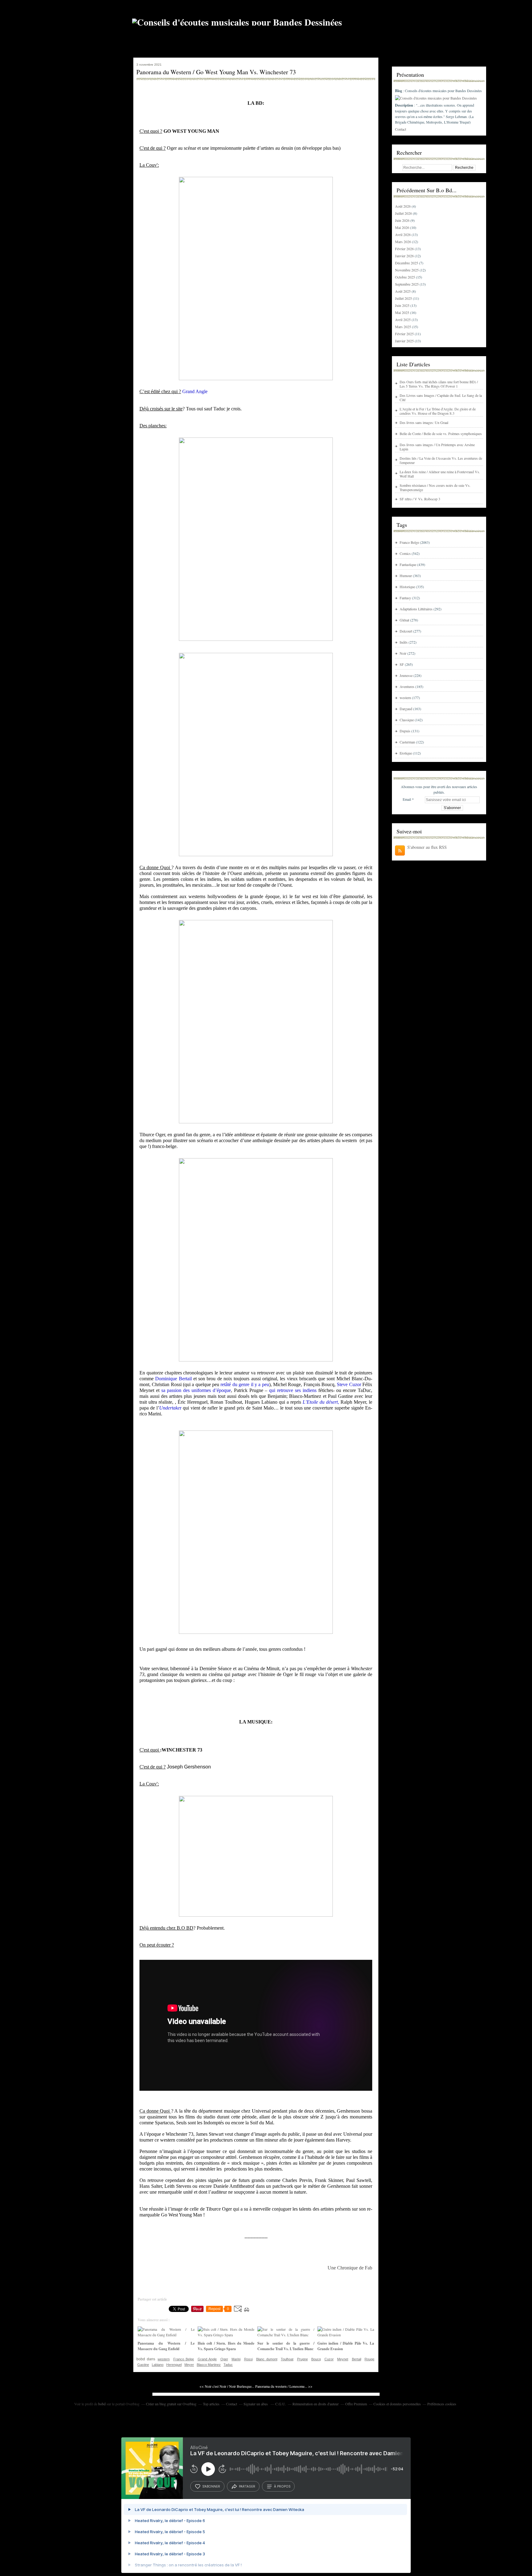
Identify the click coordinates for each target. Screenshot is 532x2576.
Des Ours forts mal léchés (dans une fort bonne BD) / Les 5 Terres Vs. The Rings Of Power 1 (439, 384)
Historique (407, 587)
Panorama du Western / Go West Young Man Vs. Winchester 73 (216, 72)
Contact (401, 129)
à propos (282, 2486)
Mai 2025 (403, 312)
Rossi (248, 2359)
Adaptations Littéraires (416, 609)
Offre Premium (356, 2404)
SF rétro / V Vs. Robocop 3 (420, 499)
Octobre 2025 (405, 277)
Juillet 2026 (404, 213)
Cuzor (329, 2359)
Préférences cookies (442, 2404)
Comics (405, 553)
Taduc (228, 2365)
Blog (399, 91)
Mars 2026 (403, 242)
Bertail (357, 2359)
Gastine (143, 2365)
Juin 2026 (403, 220)
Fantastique (408, 564)
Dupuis (405, 731)
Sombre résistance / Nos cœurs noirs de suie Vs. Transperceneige (435, 487)
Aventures (407, 686)
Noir (403, 653)
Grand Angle (207, 2359)
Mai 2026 (403, 227)
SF (402, 664)
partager (247, 2486)
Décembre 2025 (407, 263)
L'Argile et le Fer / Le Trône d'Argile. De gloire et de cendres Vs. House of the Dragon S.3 (438, 411)
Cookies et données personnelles (397, 2404)
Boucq (316, 2359)
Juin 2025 (403, 305)
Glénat (404, 620)
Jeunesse (406, 675)
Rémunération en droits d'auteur (316, 2404)
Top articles (211, 2404)
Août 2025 (403, 291)
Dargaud (406, 709)
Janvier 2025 (405, 341)
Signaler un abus (256, 2404)
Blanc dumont (267, 2359)
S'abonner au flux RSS (427, 847)
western (164, 2359)
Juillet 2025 (404, 298)
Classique (407, 720)
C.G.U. (281, 2404)
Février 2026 (405, 249)
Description (405, 105)
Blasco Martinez (209, 2365)
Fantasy (405, 598)
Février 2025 (405, 334)
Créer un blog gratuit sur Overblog (171, 2404)
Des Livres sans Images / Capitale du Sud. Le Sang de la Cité (441, 397)
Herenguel (174, 2365)
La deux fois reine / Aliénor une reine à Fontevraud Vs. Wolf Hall (440, 474)
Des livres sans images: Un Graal (424, 422)
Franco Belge (184, 2359)
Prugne (302, 2359)
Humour (406, 576)
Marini (236, 2359)
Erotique (406, 753)
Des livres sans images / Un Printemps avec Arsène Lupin (437, 447)
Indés (404, 642)
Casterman (407, 742)
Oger (224, 2359)
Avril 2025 (403, 319)
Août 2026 (403, 206)
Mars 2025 (403, 327)
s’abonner (211, 2486)
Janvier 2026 (405, 256)
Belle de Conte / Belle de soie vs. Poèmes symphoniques (441, 433)
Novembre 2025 (407, 270)
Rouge (369, 2359)
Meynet (343, 2359)
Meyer (189, 2365)
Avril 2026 (403, 234)
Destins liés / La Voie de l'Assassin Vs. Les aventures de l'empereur (441, 460)
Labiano (158, 2365)
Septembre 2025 (407, 284)
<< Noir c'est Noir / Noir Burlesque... (227, 2386)
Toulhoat (287, 2359)
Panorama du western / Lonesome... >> (284, 2386)
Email (407, 799)
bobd (102, 2404)
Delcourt (406, 631)
